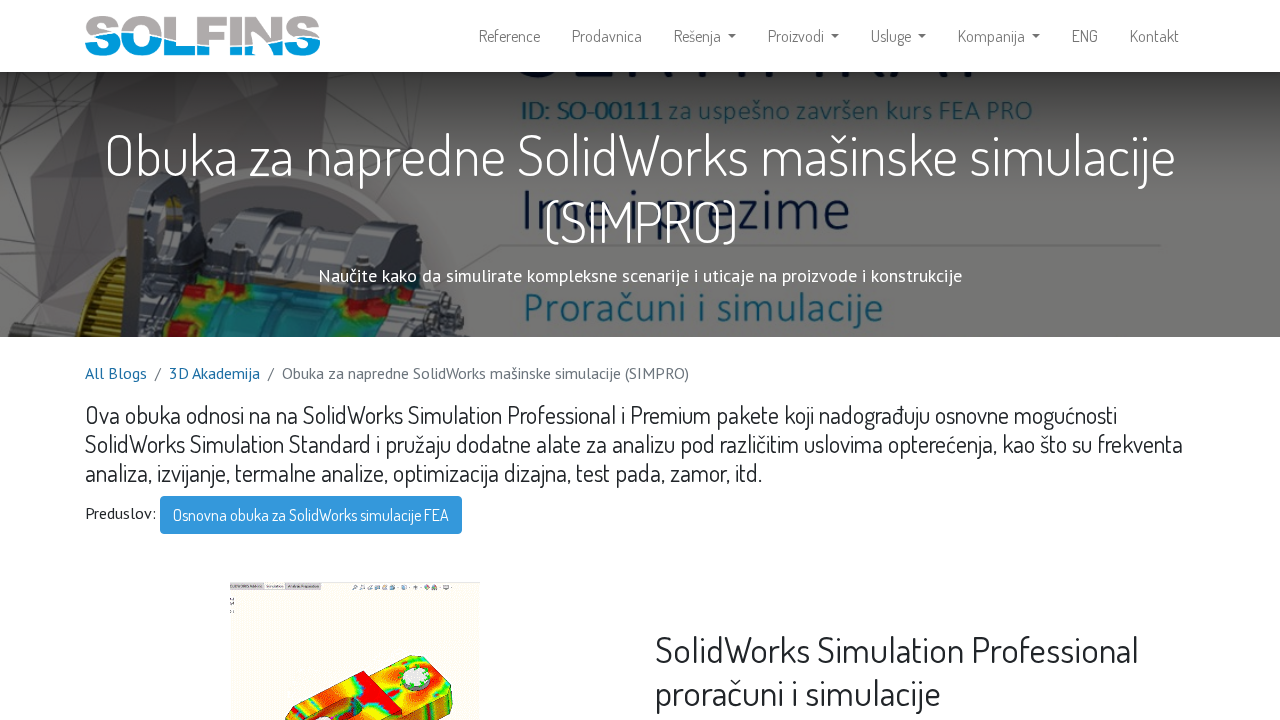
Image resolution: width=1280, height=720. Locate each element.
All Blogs (116, 373)
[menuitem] (509, 36)
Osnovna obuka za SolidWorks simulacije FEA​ (311, 515)
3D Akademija (214, 373)
